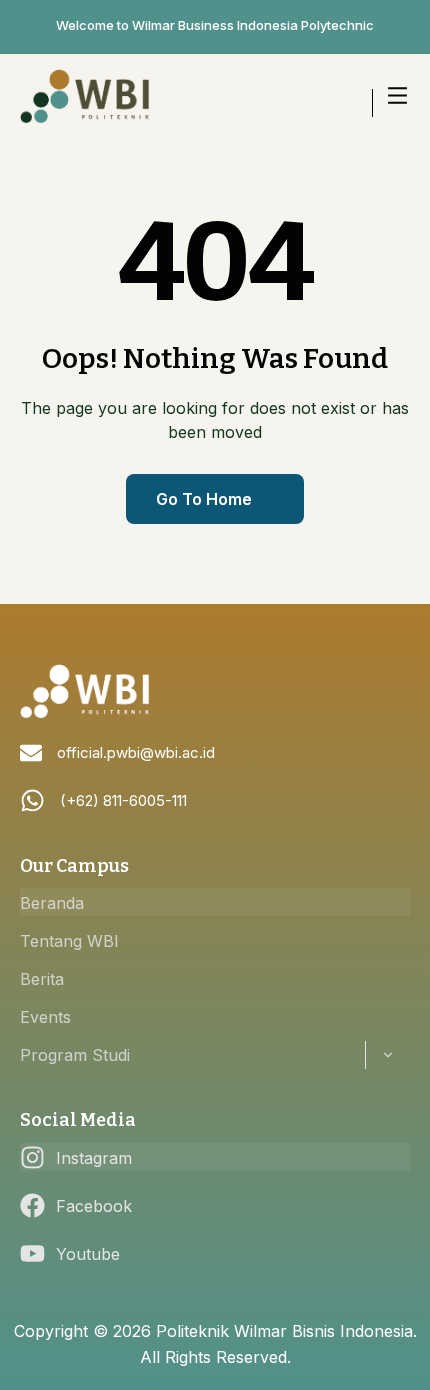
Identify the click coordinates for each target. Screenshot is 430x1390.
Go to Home (204, 499)
